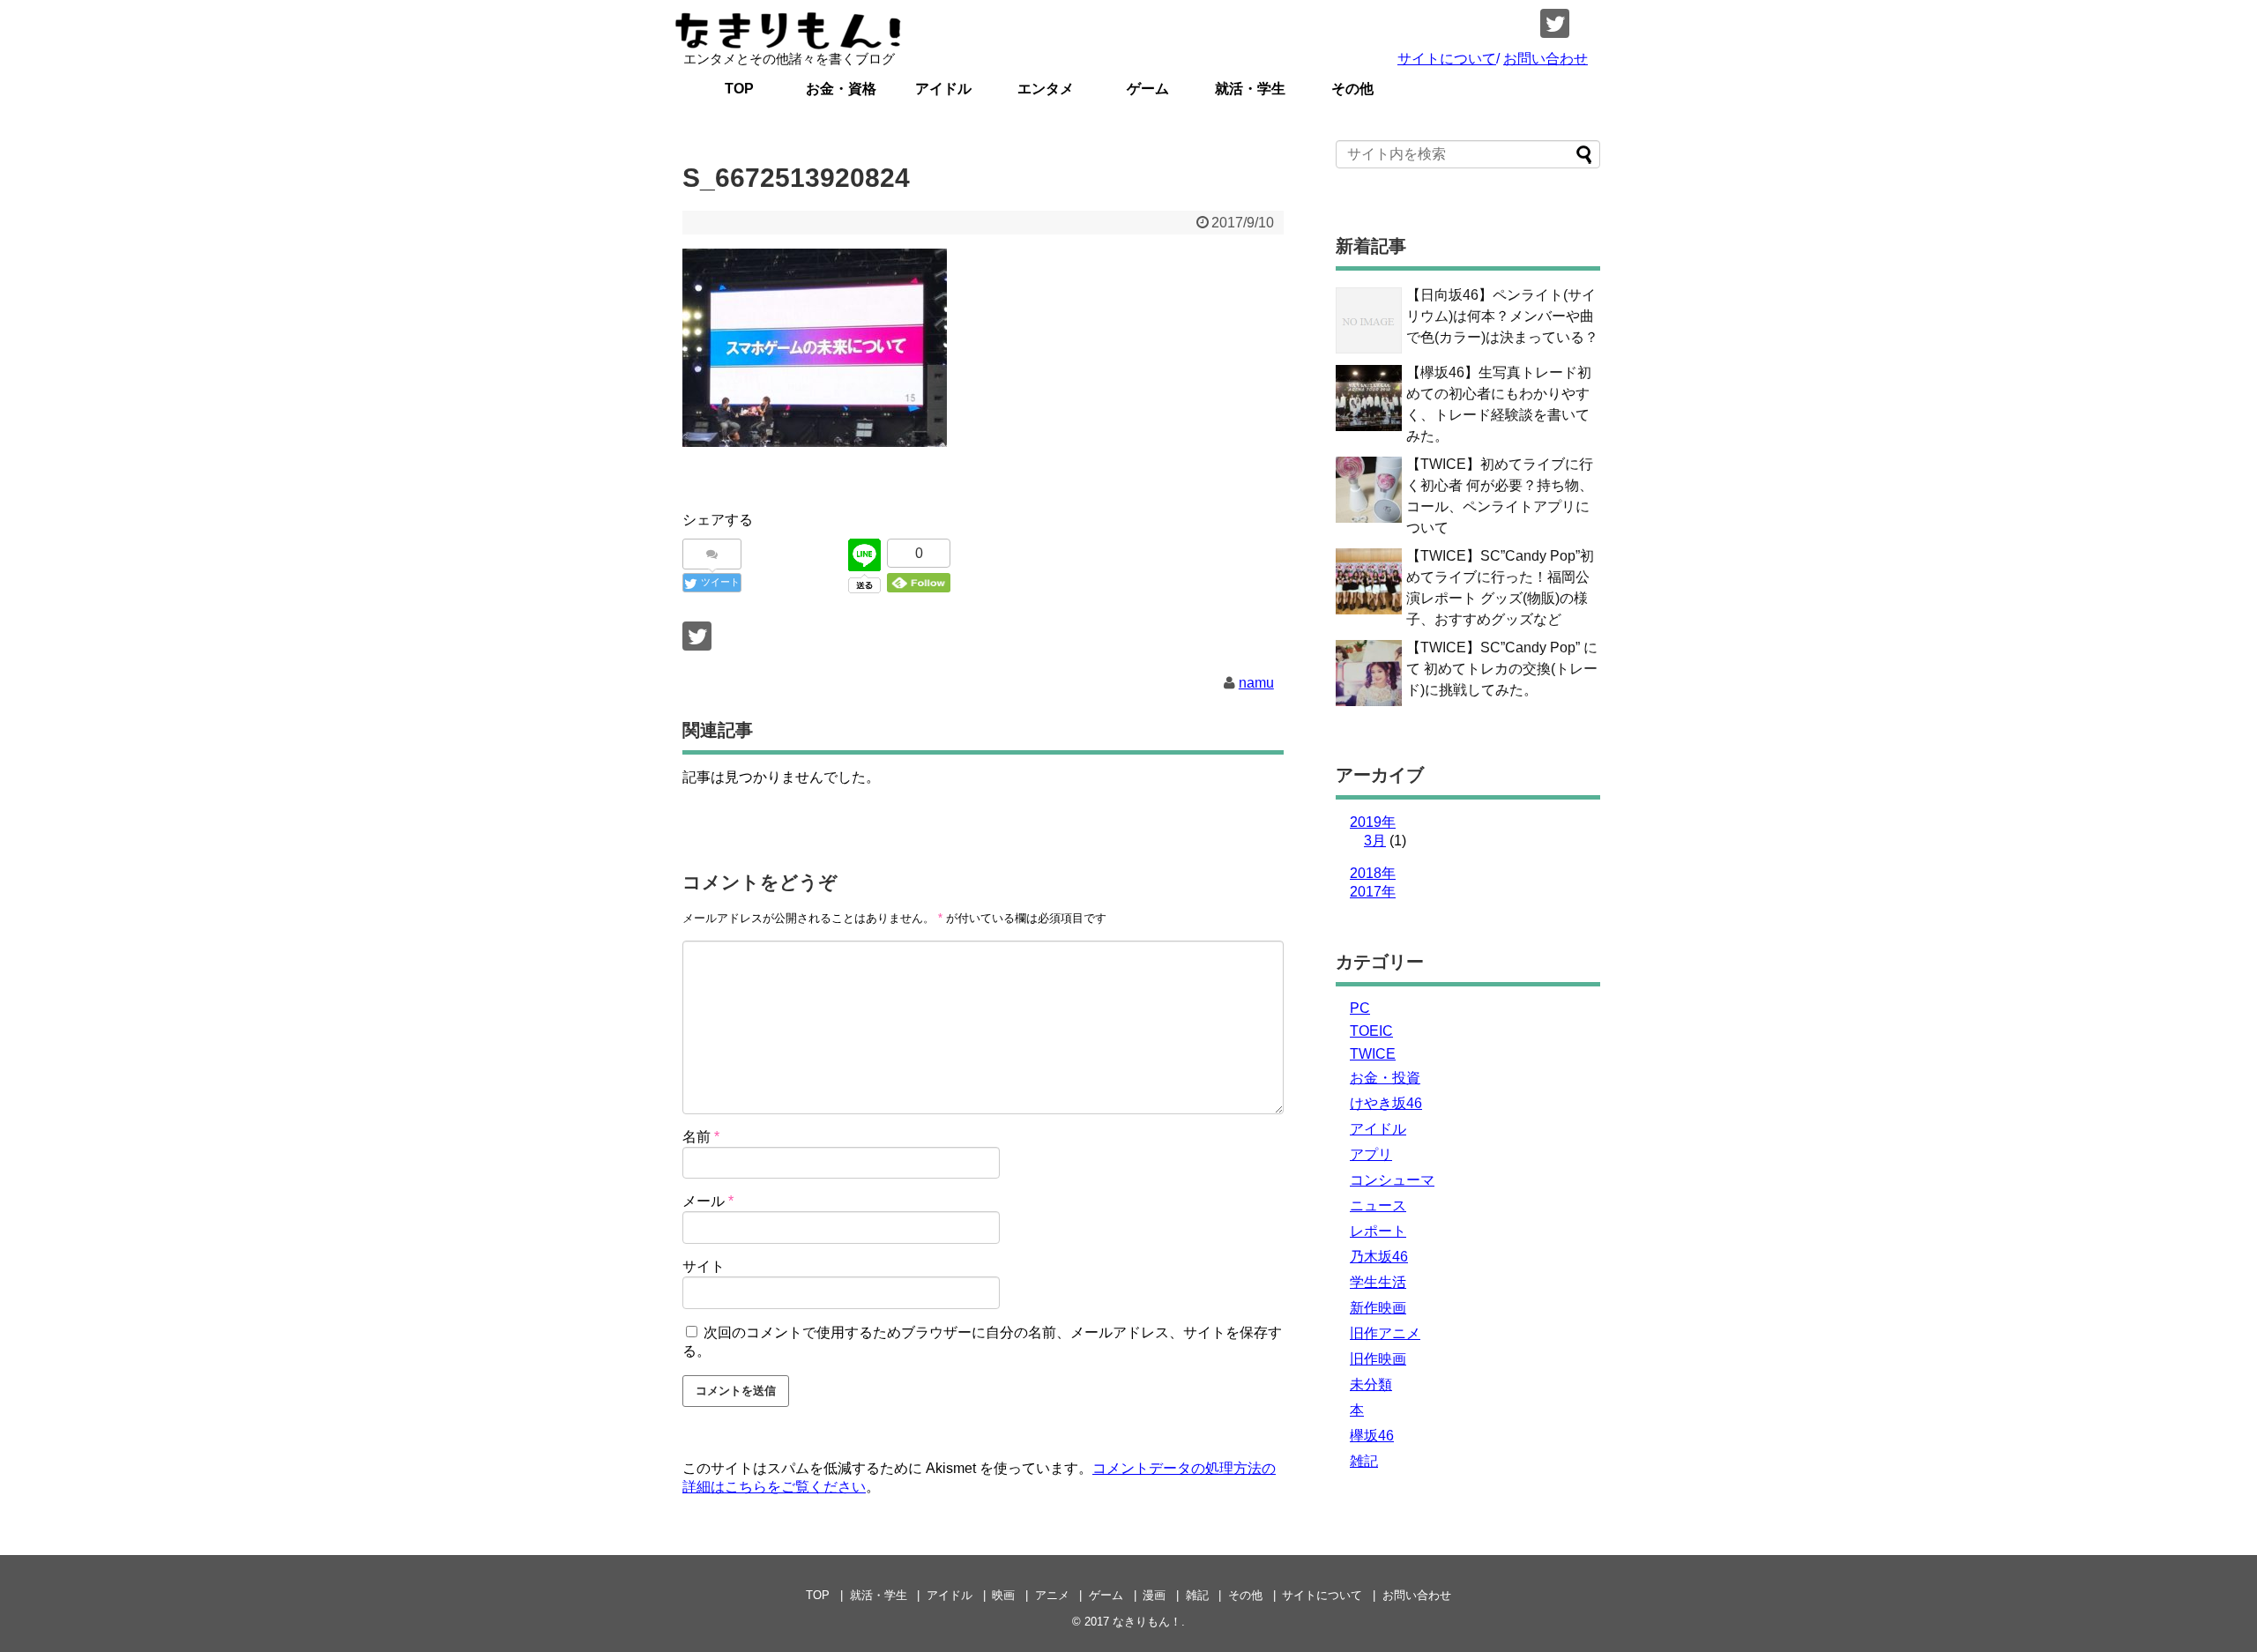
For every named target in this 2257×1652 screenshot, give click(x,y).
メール (708, 1201)
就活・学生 (1250, 89)
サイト (704, 1266)
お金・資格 (841, 89)
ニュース (1378, 1206)
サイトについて (1447, 59)
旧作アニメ (1385, 1333)
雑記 (1364, 1461)
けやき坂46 (1386, 1103)
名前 (701, 1137)
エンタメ (1046, 89)
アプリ (1371, 1154)
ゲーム (1148, 89)
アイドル (943, 89)
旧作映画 (1378, 1359)
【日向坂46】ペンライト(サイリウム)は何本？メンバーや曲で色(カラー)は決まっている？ (1502, 316)
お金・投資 (1385, 1078)
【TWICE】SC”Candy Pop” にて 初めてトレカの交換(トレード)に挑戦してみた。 (1502, 669)
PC (1360, 1008)
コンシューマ (1392, 1180)
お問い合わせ (1546, 59)
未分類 (1371, 1384)
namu (1256, 683)
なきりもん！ (1147, 1622)
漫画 (1154, 1595)
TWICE (1373, 1054)
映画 (1003, 1595)
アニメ (1052, 1595)
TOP (739, 89)
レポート (1378, 1231)
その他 (1352, 89)
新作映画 (1378, 1308)
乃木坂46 (1379, 1257)
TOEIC (1371, 1031)
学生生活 (1378, 1282)
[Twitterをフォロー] (1555, 23)
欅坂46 (1372, 1436)
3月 (1375, 841)
